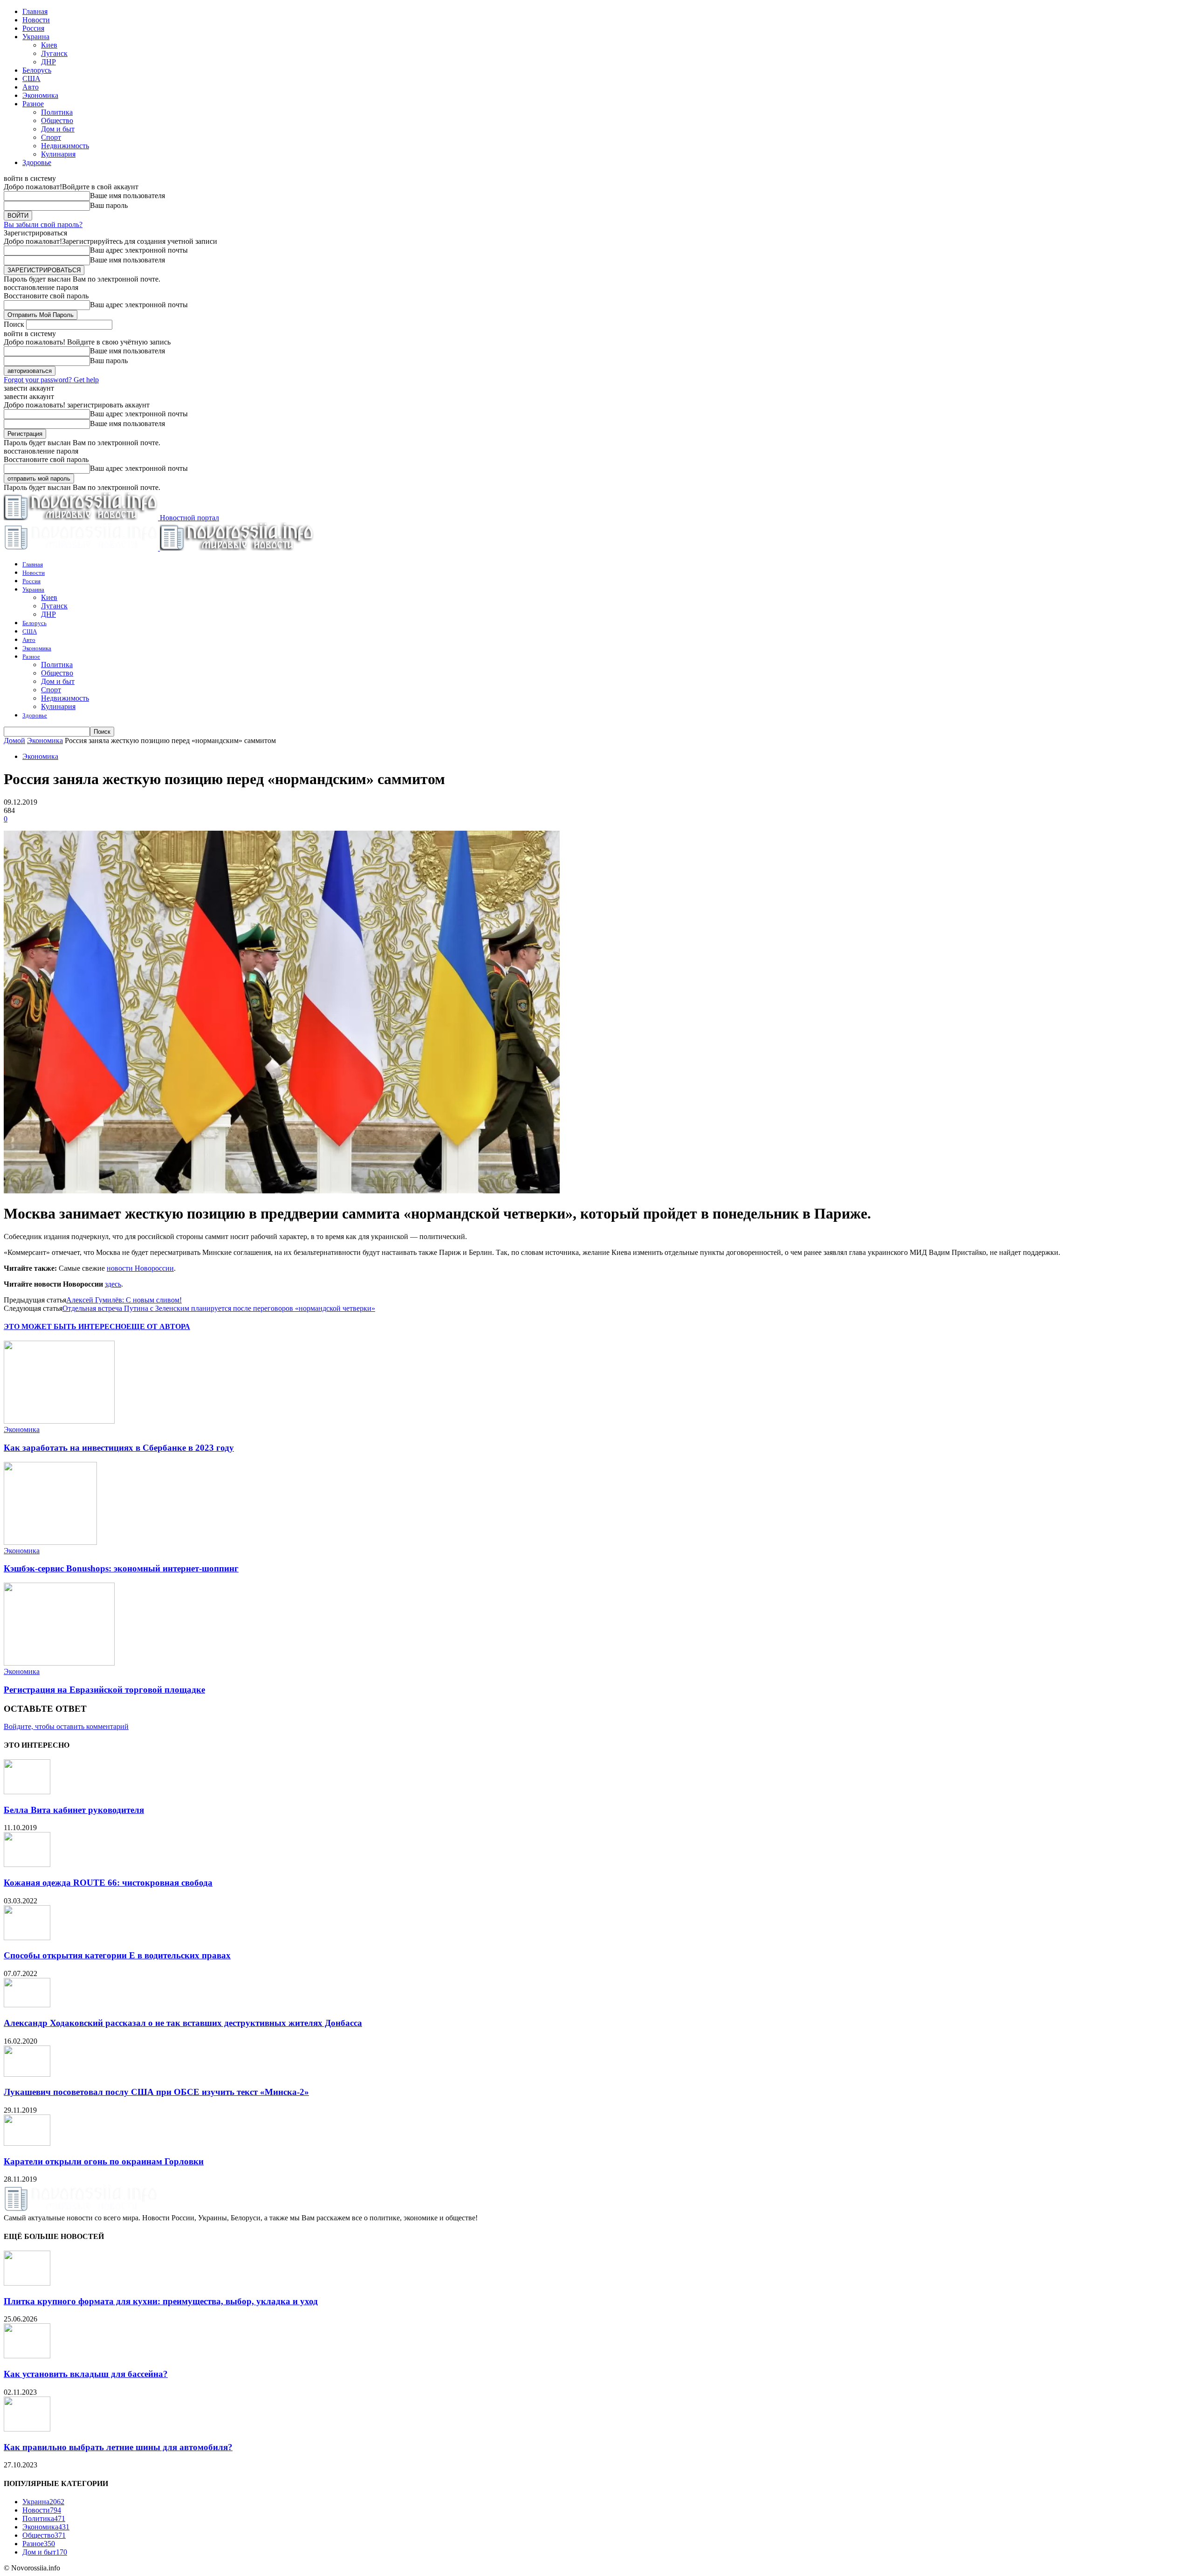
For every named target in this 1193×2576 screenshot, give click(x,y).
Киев (49, 45)
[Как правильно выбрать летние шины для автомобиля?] (27, 2429)
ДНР (48, 62)
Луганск (54, 53)
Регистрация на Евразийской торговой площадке (104, 1690)
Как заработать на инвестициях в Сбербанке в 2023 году (119, 1448)
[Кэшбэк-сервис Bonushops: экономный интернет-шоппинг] (50, 1542)
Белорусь (37, 70)
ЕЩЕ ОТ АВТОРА (158, 1326)
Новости (36, 20)
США (31, 79)
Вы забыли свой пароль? (43, 224)
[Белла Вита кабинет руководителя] (27, 1792)
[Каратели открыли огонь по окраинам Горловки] (27, 2143)
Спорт (51, 137)
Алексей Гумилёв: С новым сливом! (124, 1300)
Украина (36, 37)
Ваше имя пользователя (127, 196)
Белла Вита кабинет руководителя (74, 1810)
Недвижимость (65, 146)
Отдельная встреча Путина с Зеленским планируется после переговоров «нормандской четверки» (219, 1308)
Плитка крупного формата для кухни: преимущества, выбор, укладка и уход (161, 2301)
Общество (57, 121)
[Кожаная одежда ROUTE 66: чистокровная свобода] (27, 1864)
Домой (14, 740)
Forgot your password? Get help (51, 380)
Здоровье (37, 162)
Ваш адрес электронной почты (139, 250)
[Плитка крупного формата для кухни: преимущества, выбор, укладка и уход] (27, 2283)
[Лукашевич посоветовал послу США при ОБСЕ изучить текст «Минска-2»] (27, 2074)
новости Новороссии (140, 1268)
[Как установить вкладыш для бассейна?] (27, 2356)
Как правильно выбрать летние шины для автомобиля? (118, 2447)
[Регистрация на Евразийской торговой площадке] (59, 1663)
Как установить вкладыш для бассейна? (86, 2374)
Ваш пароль (109, 205)
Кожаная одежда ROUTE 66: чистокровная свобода (108, 1883)
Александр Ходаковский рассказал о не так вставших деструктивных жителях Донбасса (183, 2023)
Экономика (40, 95)
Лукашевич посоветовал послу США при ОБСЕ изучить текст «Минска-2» (156, 2092)
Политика (57, 112)
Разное (33, 104)
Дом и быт (58, 129)
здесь (113, 1284)
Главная (35, 11)
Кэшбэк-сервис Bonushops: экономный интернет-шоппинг (121, 1568)
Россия (33, 28)
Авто (31, 87)
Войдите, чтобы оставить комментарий (66, 1726)
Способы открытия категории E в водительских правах (117, 1955)
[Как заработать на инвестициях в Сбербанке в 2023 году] (59, 1421)
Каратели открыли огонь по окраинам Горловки (104, 2161)
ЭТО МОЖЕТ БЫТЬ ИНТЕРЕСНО (65, 1326)
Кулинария (58, 154)
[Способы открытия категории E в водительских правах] (27, 1938)
